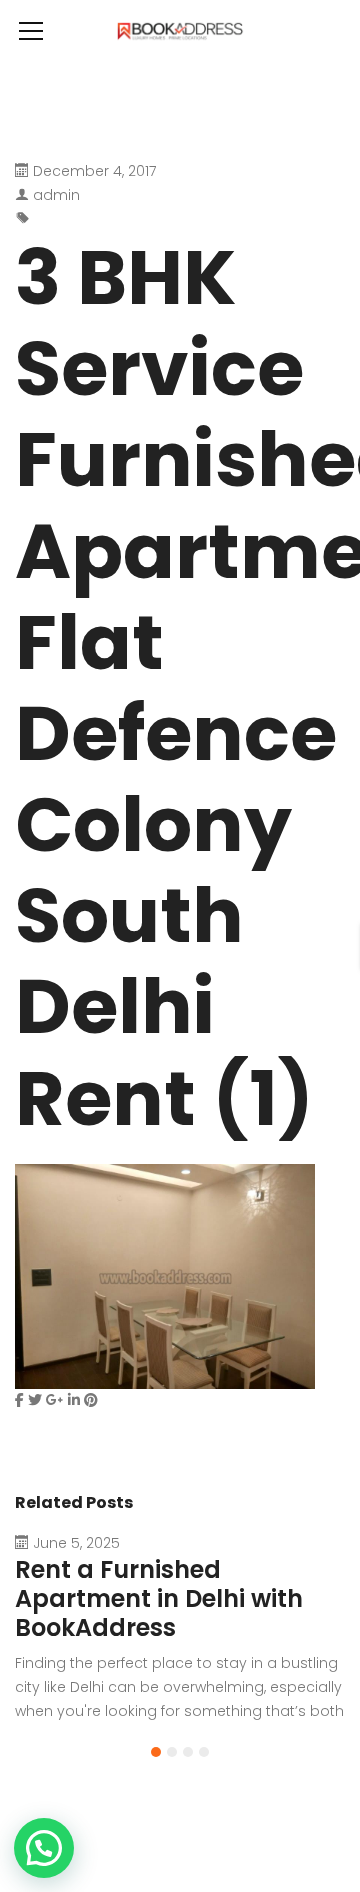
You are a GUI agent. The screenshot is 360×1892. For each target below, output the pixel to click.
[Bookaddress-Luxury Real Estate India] (180, 30)
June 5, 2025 (76, 1543)
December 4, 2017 (94, 171)
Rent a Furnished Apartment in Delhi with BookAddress (159, 1598)
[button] (156, 1752)
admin (56, 195)
